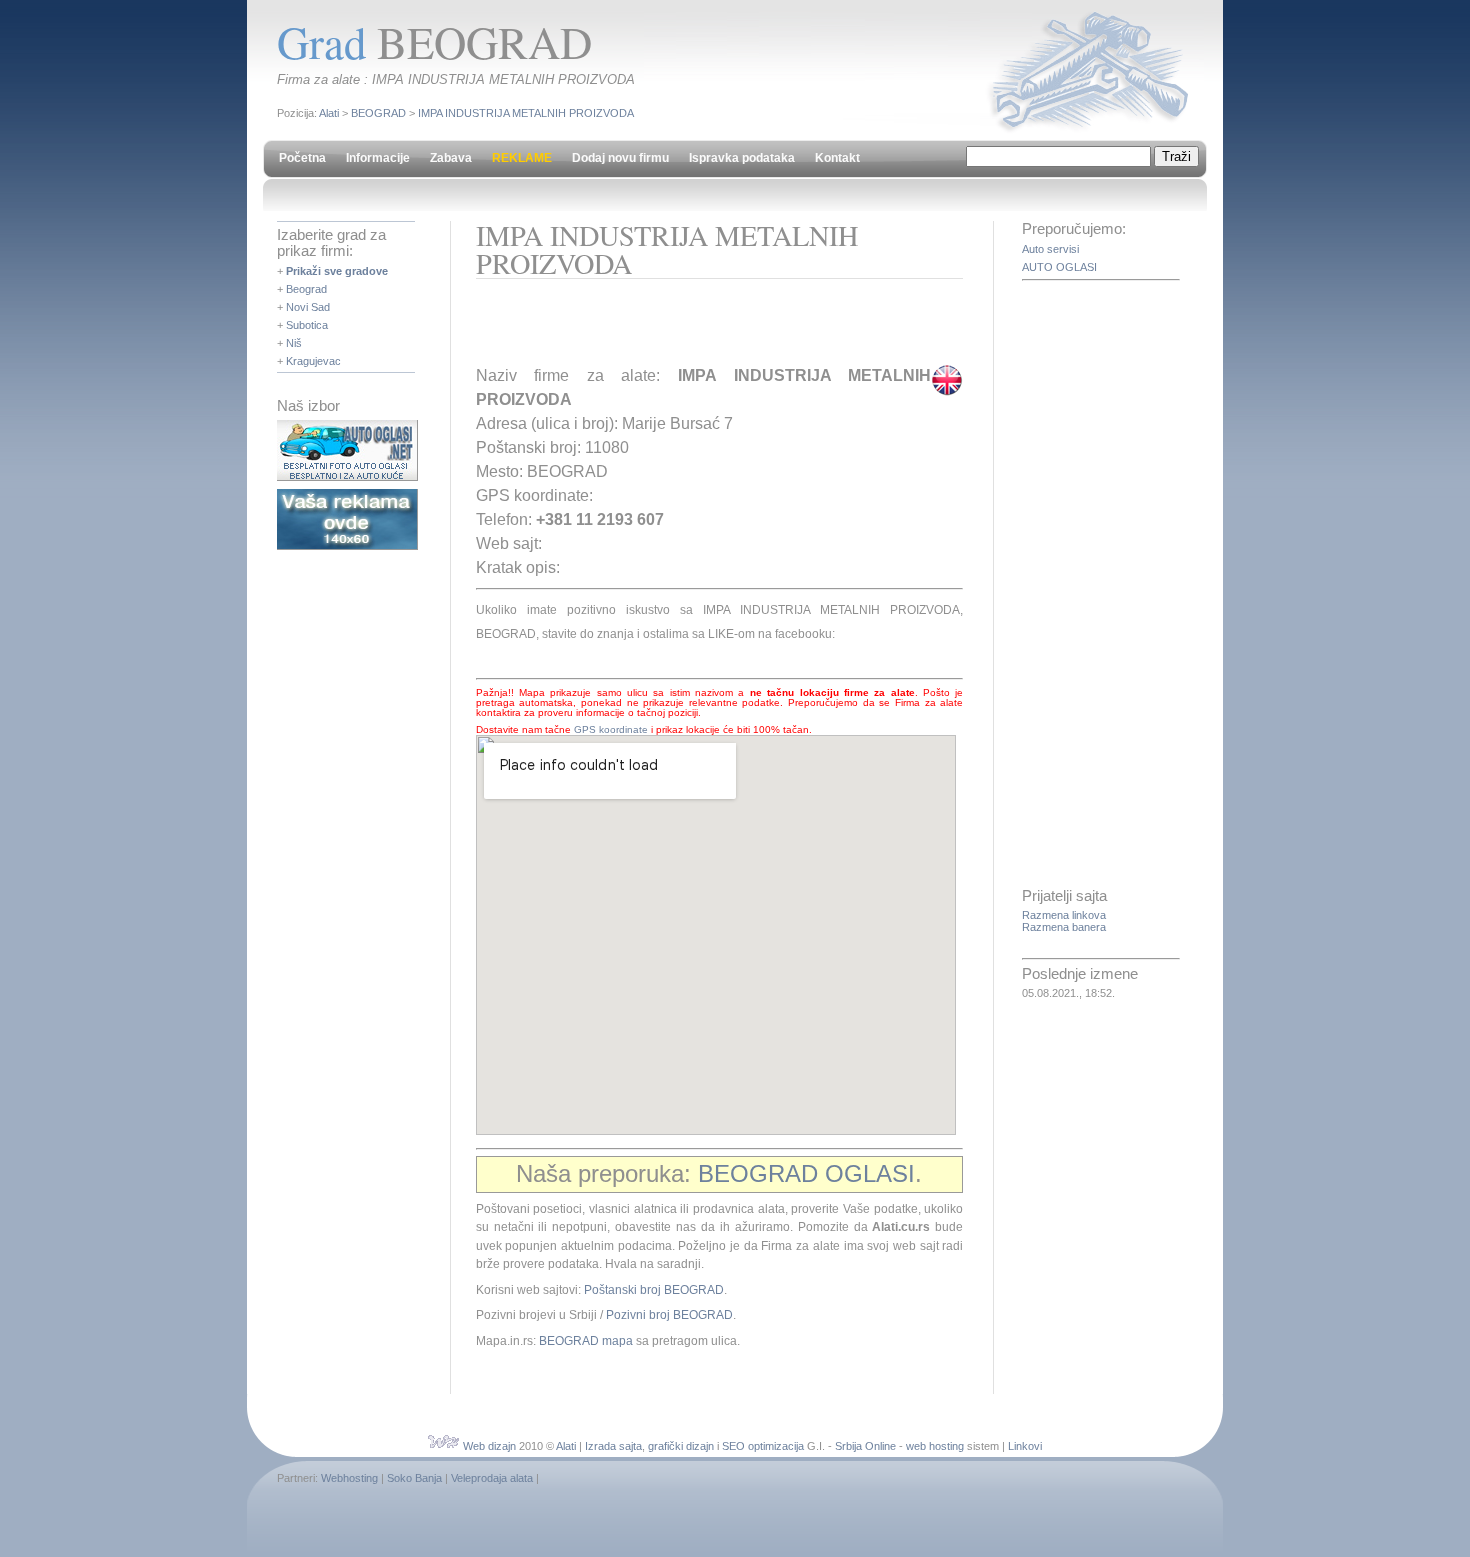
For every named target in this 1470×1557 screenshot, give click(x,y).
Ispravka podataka (742, 158)
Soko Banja (414, 1478)
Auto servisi (1050, 249)
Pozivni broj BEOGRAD (669, 1315)
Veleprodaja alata (492, 1478)
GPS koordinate (611, 729)
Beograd (306, 289)
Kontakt (837, 158)
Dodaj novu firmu (620, 158)
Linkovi (1025, 1446)
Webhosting (349, 1478)
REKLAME (522, 158)
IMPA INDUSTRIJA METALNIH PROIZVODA (526, 113)
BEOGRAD (378, 113)
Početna (302, 158)
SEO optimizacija (763, 1446)
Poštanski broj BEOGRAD (654, 1290)
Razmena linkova (1064, 915)
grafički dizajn (681, 1446)
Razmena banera (1064, 927)
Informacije (378, 158)
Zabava (451, 158)
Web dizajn (489, 1446)
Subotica (307, 325)
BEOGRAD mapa (586, 1341)
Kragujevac (313, 361)
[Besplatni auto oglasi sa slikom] (347, 477)
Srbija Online (865, 1446)
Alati (329, 113)
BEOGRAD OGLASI (806, 1173)
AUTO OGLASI (1059, 267)
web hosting (935, 1446)
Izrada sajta (613, 1446)
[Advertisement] (710, 329)
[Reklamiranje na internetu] (347, 546)
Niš (294, 343)
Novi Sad (308, 307)
